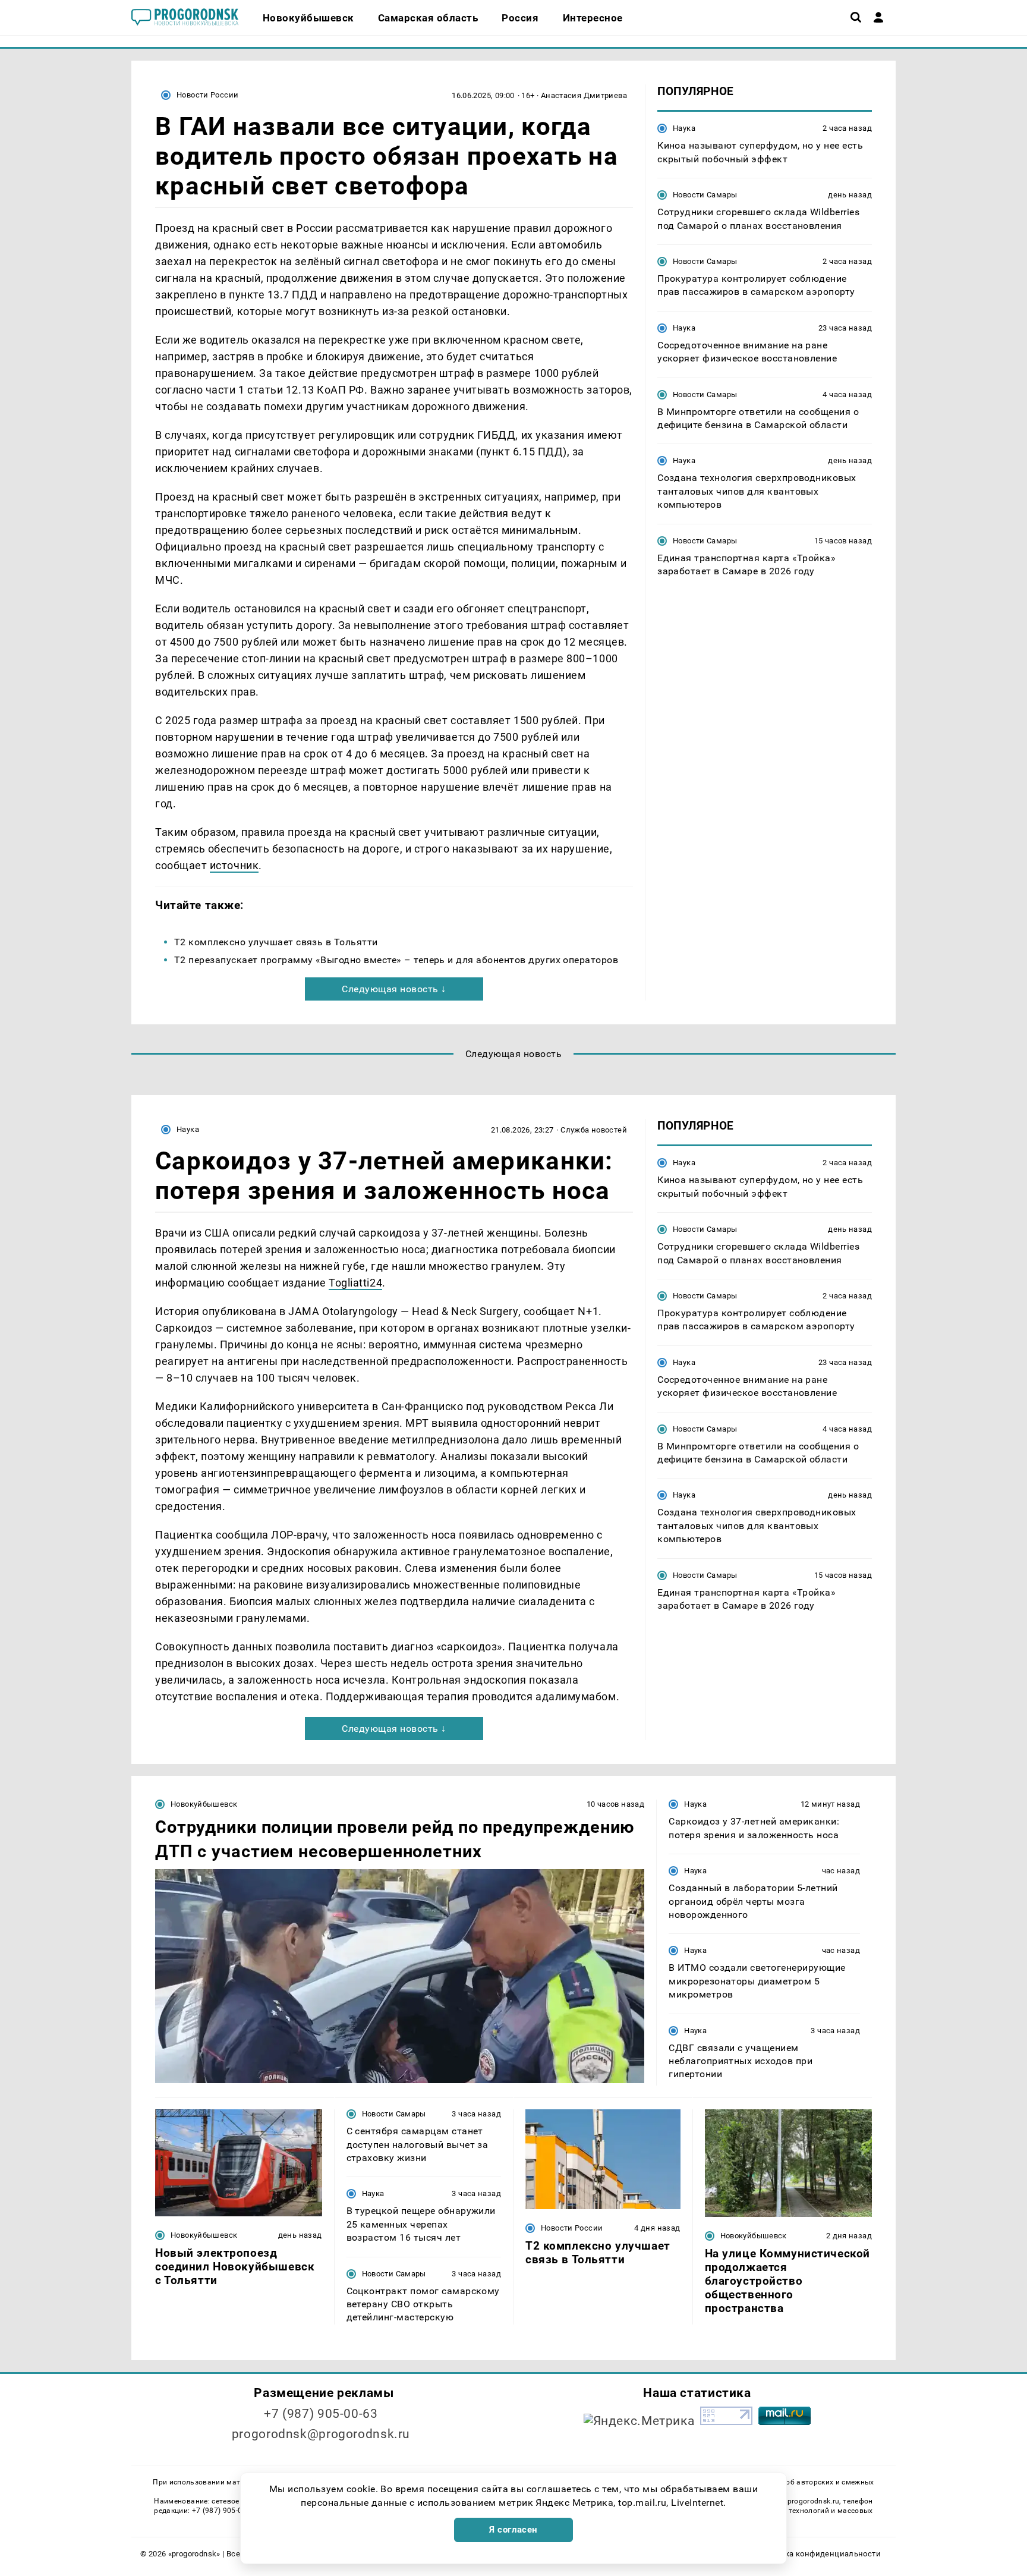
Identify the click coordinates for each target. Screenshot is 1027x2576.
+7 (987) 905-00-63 (321, 2414)
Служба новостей (594, 1130)
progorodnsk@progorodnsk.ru (321, 2434)
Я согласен (513, 2530)
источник (234, 865)
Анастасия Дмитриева (584, 95)
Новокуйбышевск (204, 1804)
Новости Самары (705, 195)
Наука (684, 128)
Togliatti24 (355, 1283)
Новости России (207, 95)
